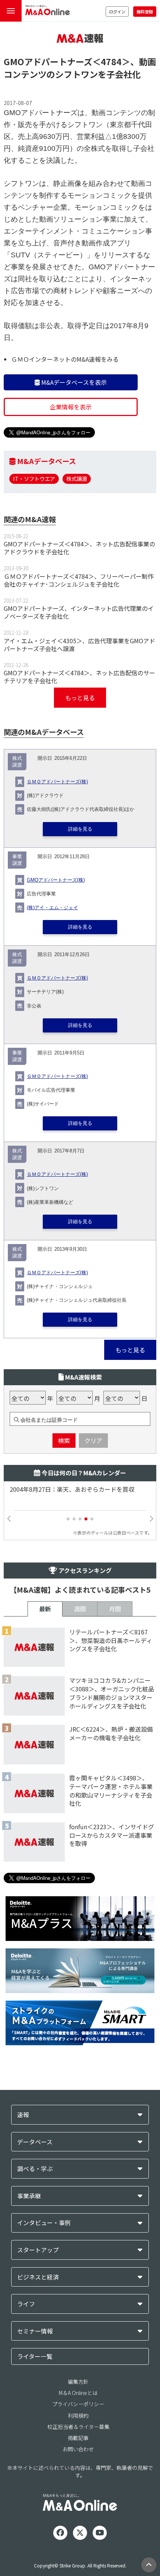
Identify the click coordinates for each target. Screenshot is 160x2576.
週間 (80, 1609)
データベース (35, 2142)
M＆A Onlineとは (78, 2393)
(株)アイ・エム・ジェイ (52, 908)
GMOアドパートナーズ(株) (56, 880)
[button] (68, 1519)
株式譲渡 (77, 478)
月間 (115, 1609)
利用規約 (78, 2415)
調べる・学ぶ (35, 2169)
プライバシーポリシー (78, 2404)
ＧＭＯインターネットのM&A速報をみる (65, 359)
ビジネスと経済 (38, 2277)
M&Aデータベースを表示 (73, 382)
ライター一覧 (35, 2356)
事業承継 (29, 2196)
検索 (64, 1440)
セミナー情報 (35, 2331)
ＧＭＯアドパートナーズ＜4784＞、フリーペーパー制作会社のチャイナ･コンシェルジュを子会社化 (79, 580)
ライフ (26, 2304)
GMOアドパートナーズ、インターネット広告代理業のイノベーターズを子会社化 (79, 612)
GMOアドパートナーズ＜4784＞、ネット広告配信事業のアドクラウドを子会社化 (79, 548)
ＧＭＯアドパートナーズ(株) (57, 782)
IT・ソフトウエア (34, 478)
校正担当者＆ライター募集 (78, 2427)
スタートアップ (38, 2250)
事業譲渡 (17, 860)
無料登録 (145, 12)
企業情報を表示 (71, 407)
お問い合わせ (78, 2449)
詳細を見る (80, 829)
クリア (93, 1440)
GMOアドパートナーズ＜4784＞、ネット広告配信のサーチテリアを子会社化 (79, 677)
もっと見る (80, 698)
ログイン (117, 12)
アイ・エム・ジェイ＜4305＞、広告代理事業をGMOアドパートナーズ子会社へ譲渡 (79, 645)
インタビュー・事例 (44, 2223)
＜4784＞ (111, 61)
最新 (45, 1609)
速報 (23, 2115)
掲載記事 (78, 2438)
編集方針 (78, 2382)
